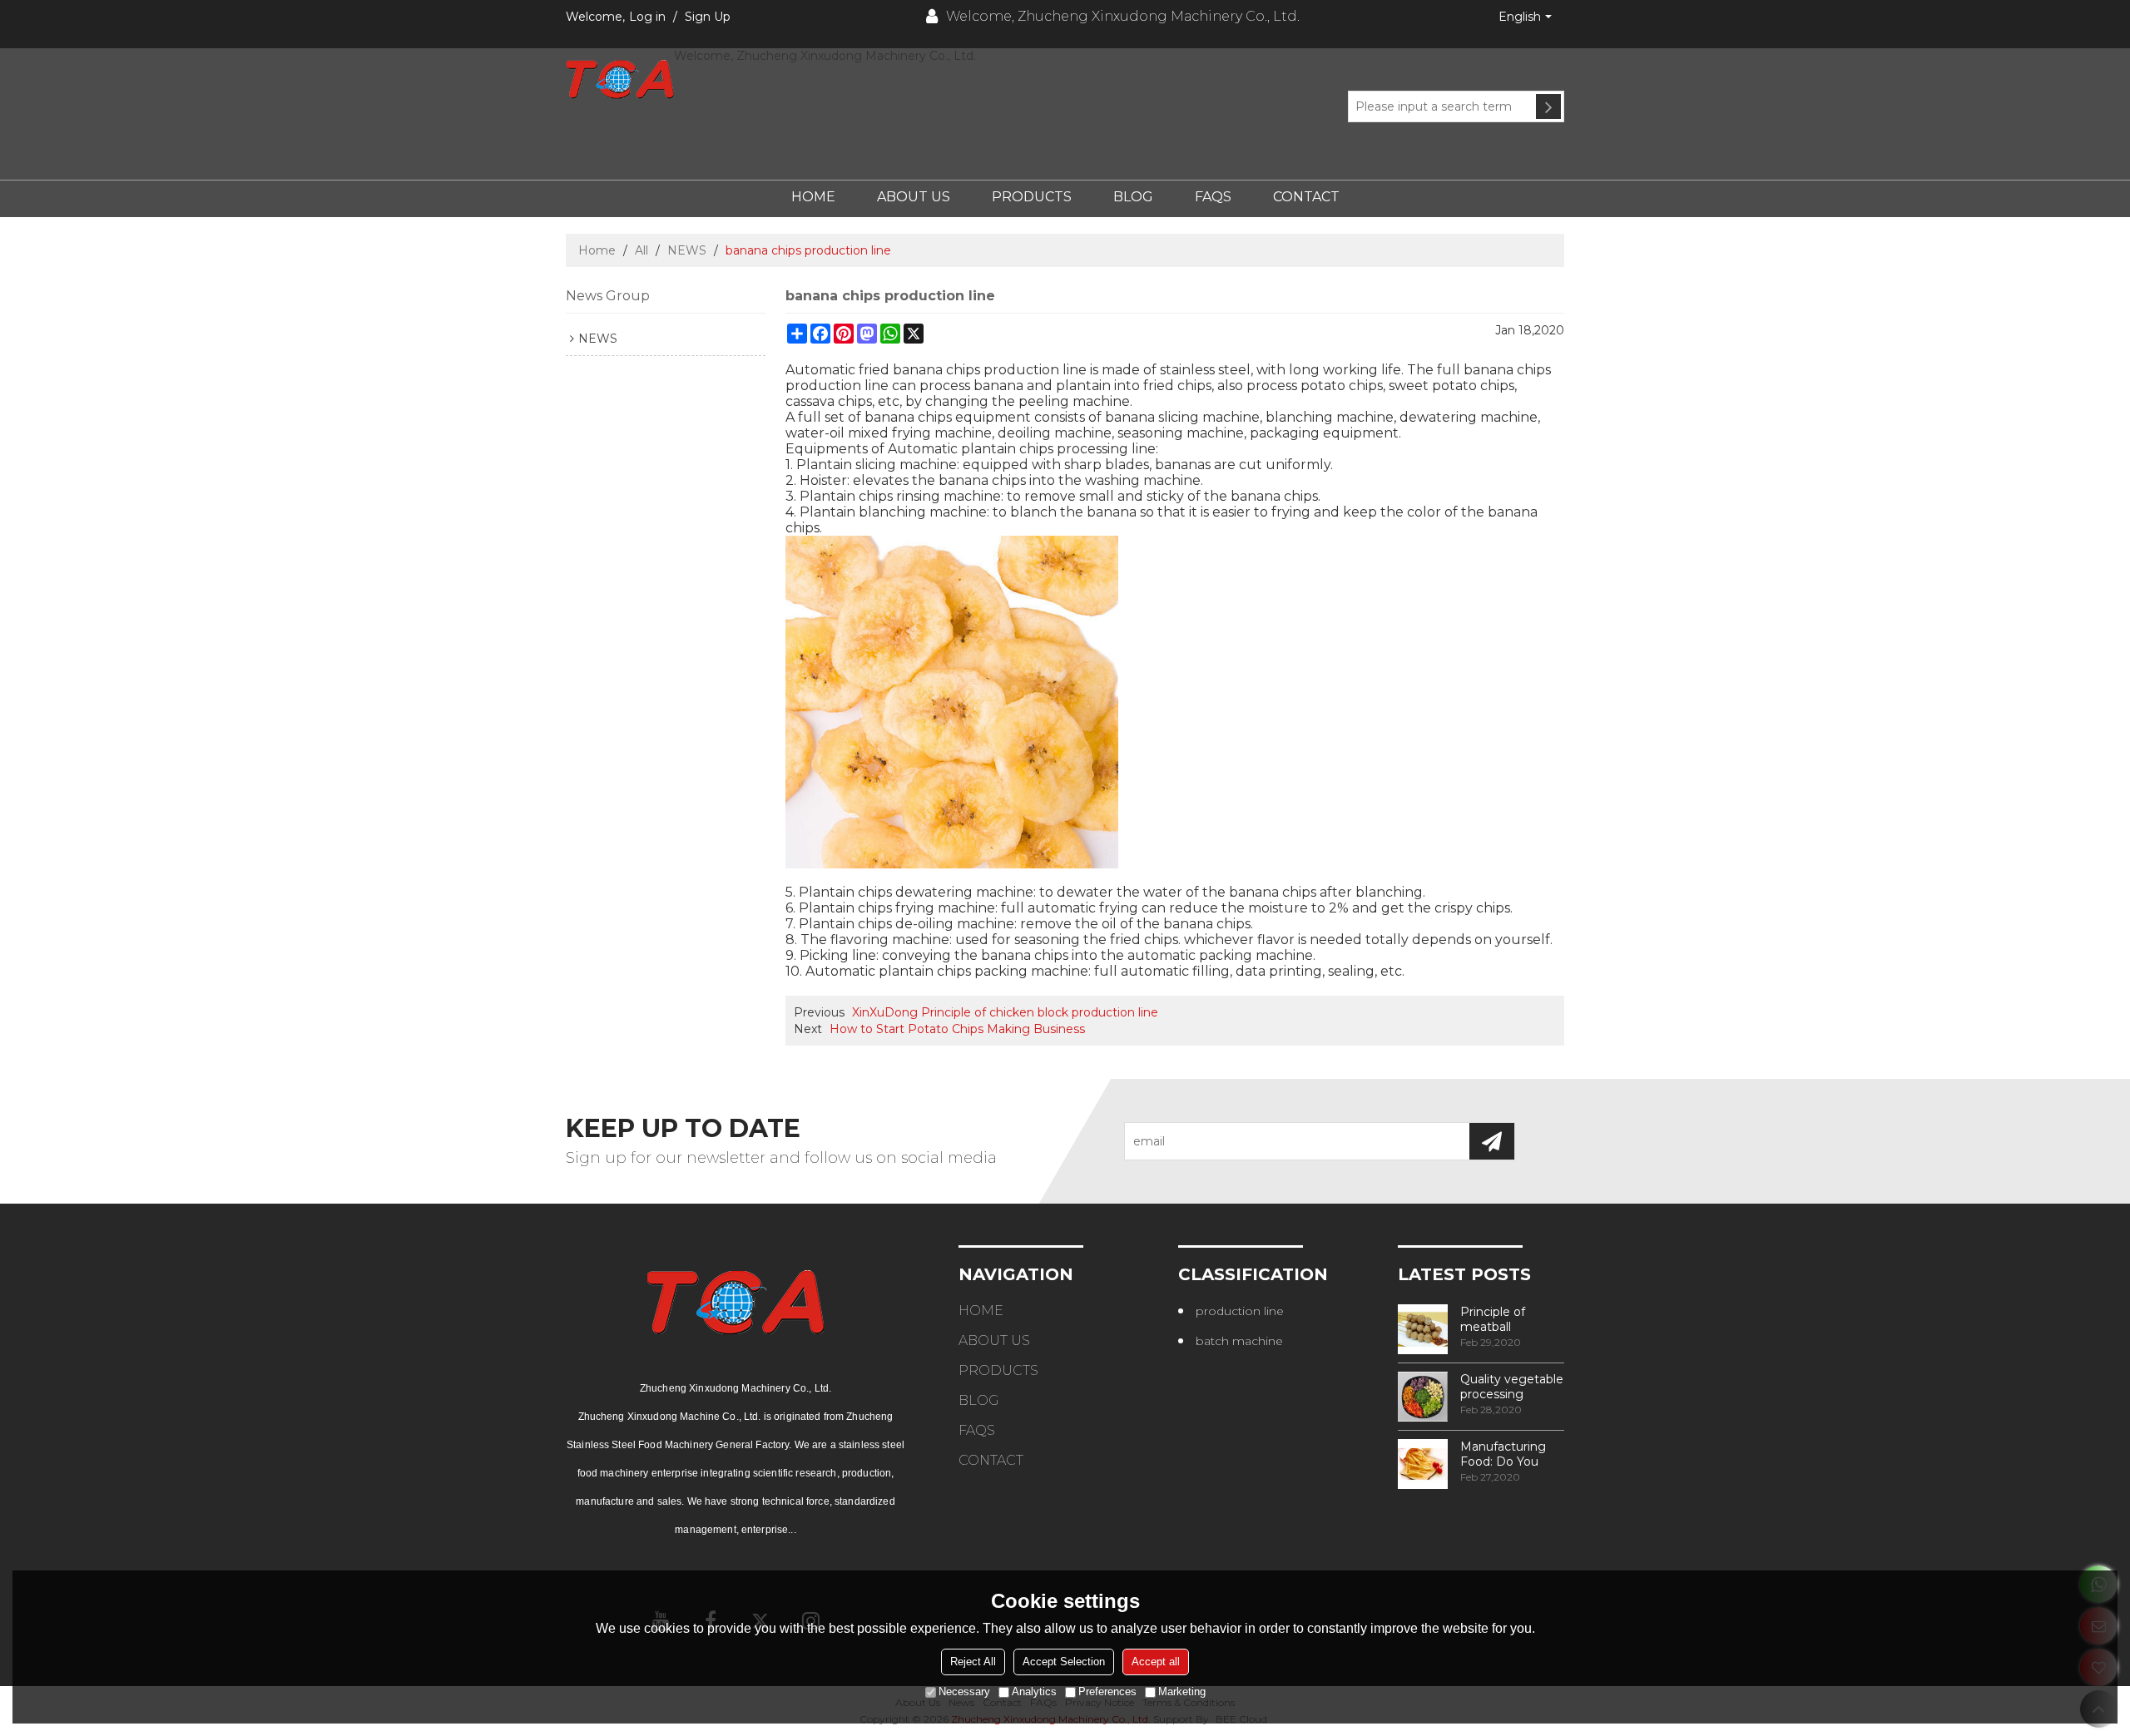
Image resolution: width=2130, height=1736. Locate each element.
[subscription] (1492, 1141)
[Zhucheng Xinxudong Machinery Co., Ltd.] (620, 79)
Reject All (973, 1662)
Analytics (1034, 1691)
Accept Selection (1064, 1662)
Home (813, 197)
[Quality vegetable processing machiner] (1423, 1397)
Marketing (1182, 1691)
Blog (1133, 197)
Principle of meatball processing (1493, 1319)
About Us (914, 197)
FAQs (1213, 197)
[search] (1548, 106)
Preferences (1107, 1691)
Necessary (964, 1691)
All (641, 250)
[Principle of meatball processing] (1423, 1329)
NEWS (687, 250)
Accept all (1156, 1662)
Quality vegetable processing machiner (1512, 1387)
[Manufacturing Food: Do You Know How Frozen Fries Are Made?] (1423, 1464)
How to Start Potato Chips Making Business (957, 1029)
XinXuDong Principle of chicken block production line (1005, 1012)
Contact (1306, 197)
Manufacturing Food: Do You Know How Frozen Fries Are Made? (1508, 1454)
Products (1032, 197)
